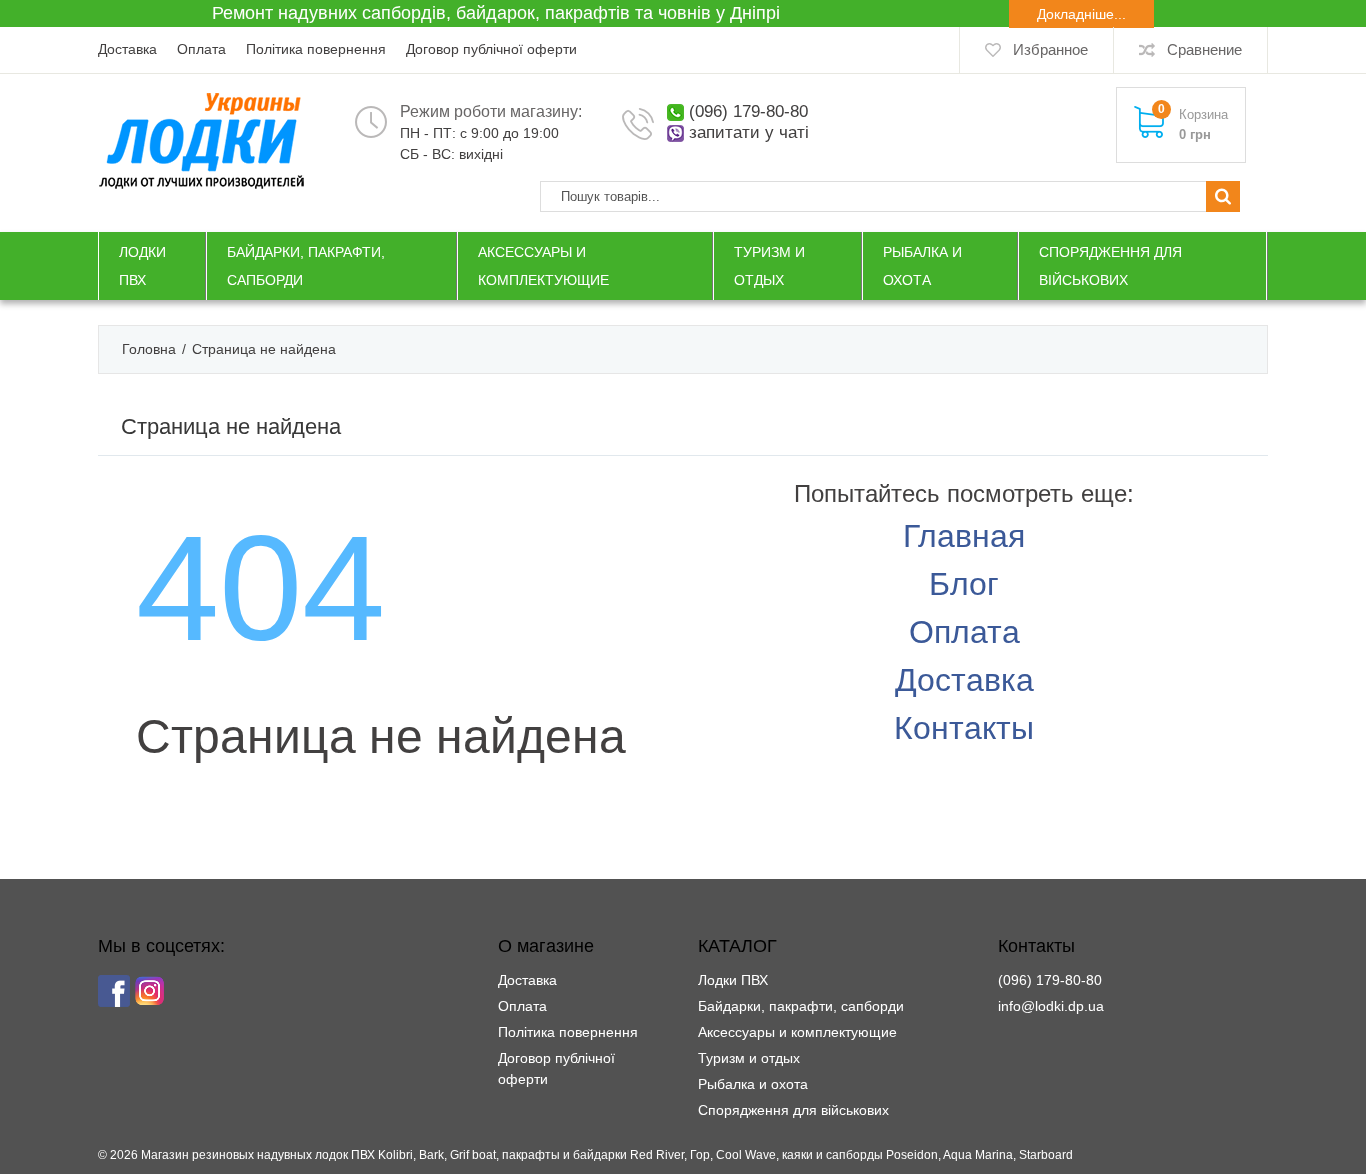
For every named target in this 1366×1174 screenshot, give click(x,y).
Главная (964, 536)
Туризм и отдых (749, 1058)
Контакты (964, 728)
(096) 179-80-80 (748, 111)
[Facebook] (114, 991)
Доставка (127, 49)
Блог (964, 584)
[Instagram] (150, 991)
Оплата (201, 49)
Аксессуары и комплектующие (797, 1032)
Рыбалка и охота (753, 1084)
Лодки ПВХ (733, 980)
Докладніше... (1081, 14)
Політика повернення (316, 49)
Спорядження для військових (793, 1110)
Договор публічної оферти (491, 49)
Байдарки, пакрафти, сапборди (801, 1006)
